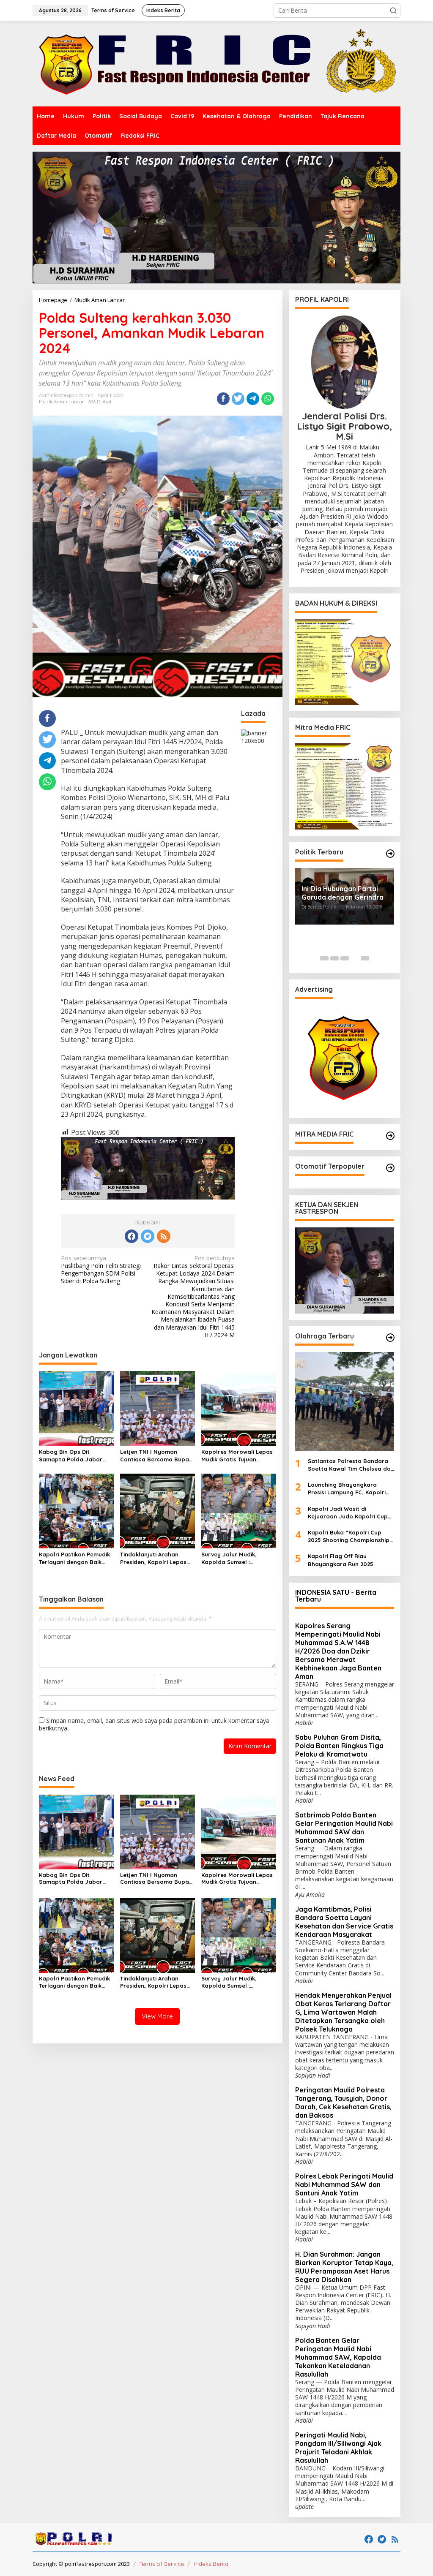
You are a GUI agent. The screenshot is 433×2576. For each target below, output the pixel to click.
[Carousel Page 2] (334, 958)
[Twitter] (148, 1236)
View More (157, 2016)
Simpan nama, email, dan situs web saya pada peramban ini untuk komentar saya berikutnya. (154, 1724)
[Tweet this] (238, 399)
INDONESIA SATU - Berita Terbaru (336, 1596)
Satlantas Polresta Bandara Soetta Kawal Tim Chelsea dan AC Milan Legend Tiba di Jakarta (351, 1465)
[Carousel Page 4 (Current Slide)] (355, 958)
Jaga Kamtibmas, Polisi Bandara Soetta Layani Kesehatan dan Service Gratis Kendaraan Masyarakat (344, 1922)
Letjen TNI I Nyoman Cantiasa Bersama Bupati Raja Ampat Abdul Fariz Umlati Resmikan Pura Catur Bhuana (156, 1456)
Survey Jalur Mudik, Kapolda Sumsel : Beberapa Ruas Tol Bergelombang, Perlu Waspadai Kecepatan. (232, 1558)
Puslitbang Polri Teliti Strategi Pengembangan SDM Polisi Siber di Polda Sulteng (101, 1270)
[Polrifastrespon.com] (216, 63)
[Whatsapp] (268, 399)
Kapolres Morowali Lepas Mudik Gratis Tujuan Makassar (237, 1456)
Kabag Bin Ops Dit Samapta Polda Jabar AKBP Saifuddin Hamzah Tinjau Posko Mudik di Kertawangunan (73, 1456)
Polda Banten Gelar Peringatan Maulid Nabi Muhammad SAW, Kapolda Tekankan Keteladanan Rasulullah (338, 2357)
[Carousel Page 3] (345, 958)
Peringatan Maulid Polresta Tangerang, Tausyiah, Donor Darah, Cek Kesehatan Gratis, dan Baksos (343, 2103)
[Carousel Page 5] (365, 958)
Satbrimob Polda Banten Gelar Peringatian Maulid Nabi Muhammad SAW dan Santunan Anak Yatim (344, 1828)
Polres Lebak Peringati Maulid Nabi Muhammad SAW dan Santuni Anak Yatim (344, 2184)
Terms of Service (162, 2564)
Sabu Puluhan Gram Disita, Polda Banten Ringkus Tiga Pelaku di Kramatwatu (339, 1746)
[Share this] (223, 399)
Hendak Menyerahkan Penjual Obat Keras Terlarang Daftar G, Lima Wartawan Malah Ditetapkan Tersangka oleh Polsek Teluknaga (343, 2012)
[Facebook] (132, 1236)
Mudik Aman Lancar (62, 402)
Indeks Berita (211, 2564)
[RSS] (164, 1236)
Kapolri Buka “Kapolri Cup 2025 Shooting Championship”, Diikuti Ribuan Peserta (351, 1536)
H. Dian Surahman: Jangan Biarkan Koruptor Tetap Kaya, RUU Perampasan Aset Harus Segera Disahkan (344, 2267)
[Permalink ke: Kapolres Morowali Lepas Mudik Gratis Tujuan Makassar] (239, 1408)
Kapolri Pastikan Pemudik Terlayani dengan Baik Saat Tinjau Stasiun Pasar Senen (75, 1558)
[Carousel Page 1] (324, 958)
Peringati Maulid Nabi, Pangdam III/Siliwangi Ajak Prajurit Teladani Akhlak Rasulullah (338, 2448)
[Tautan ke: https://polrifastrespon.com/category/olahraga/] (390, 1338)
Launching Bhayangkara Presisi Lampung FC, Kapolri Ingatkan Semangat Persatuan (347, 1489)
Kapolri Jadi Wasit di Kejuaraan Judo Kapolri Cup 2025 (348, 1513)
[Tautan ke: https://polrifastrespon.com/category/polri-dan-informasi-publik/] (390, 1168)
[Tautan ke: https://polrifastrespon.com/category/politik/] (390, 854)
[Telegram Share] (253, 399)
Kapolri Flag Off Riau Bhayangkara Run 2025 (341, 1560)
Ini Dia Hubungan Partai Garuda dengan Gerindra (343, 893)
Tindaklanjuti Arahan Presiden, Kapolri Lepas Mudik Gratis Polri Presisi (155, 1558)
